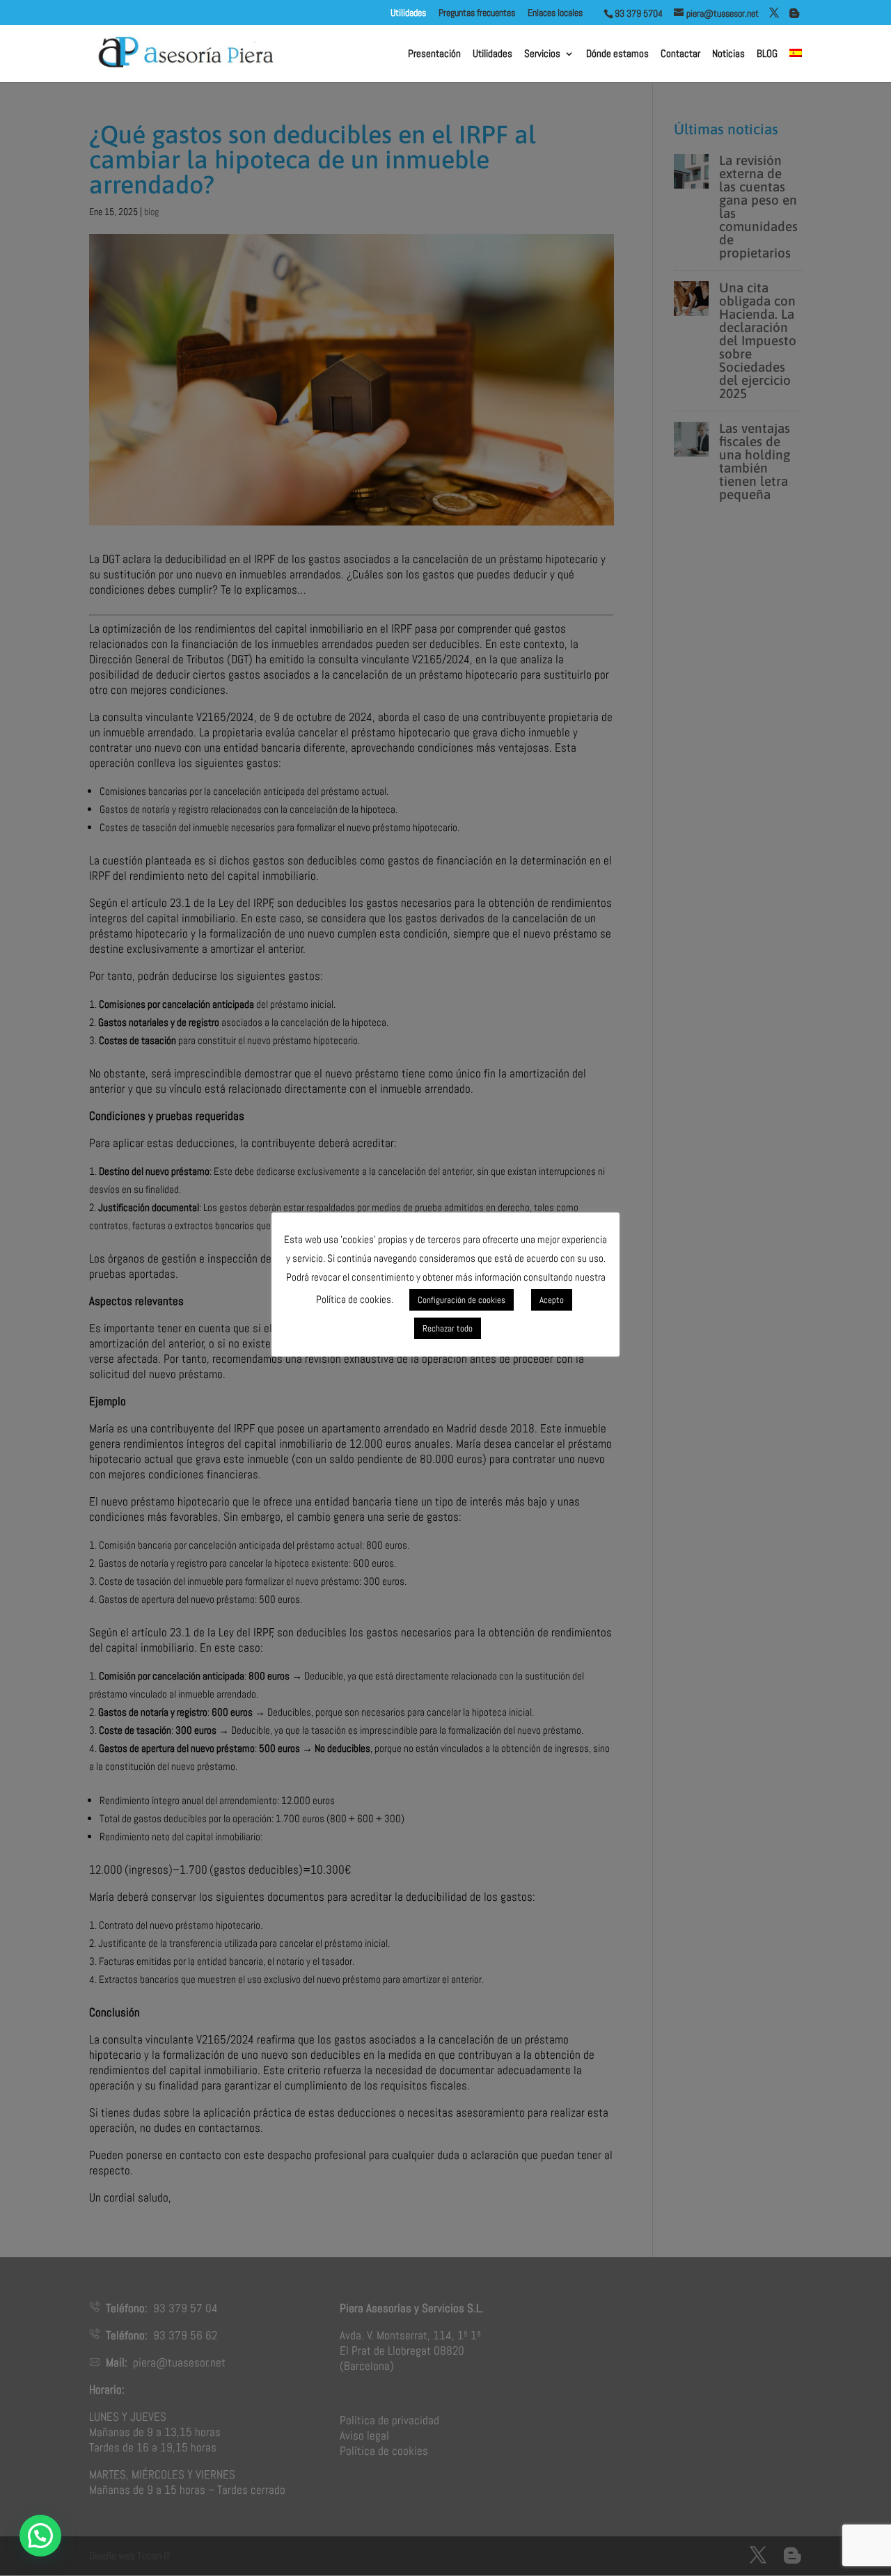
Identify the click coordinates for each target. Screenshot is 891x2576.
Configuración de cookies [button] (462, 1300)
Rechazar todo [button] (448, 1328)
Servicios (542, 54)
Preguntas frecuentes (477, 13)
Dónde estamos (617, 54)
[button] (40, 2536)
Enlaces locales (566, 13)
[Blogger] (794, 13)
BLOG (767, 54)
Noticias (728, 54)
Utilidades (492, 54)
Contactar (680, 54)
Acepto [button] (552, 1300)
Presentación (434, 54)
